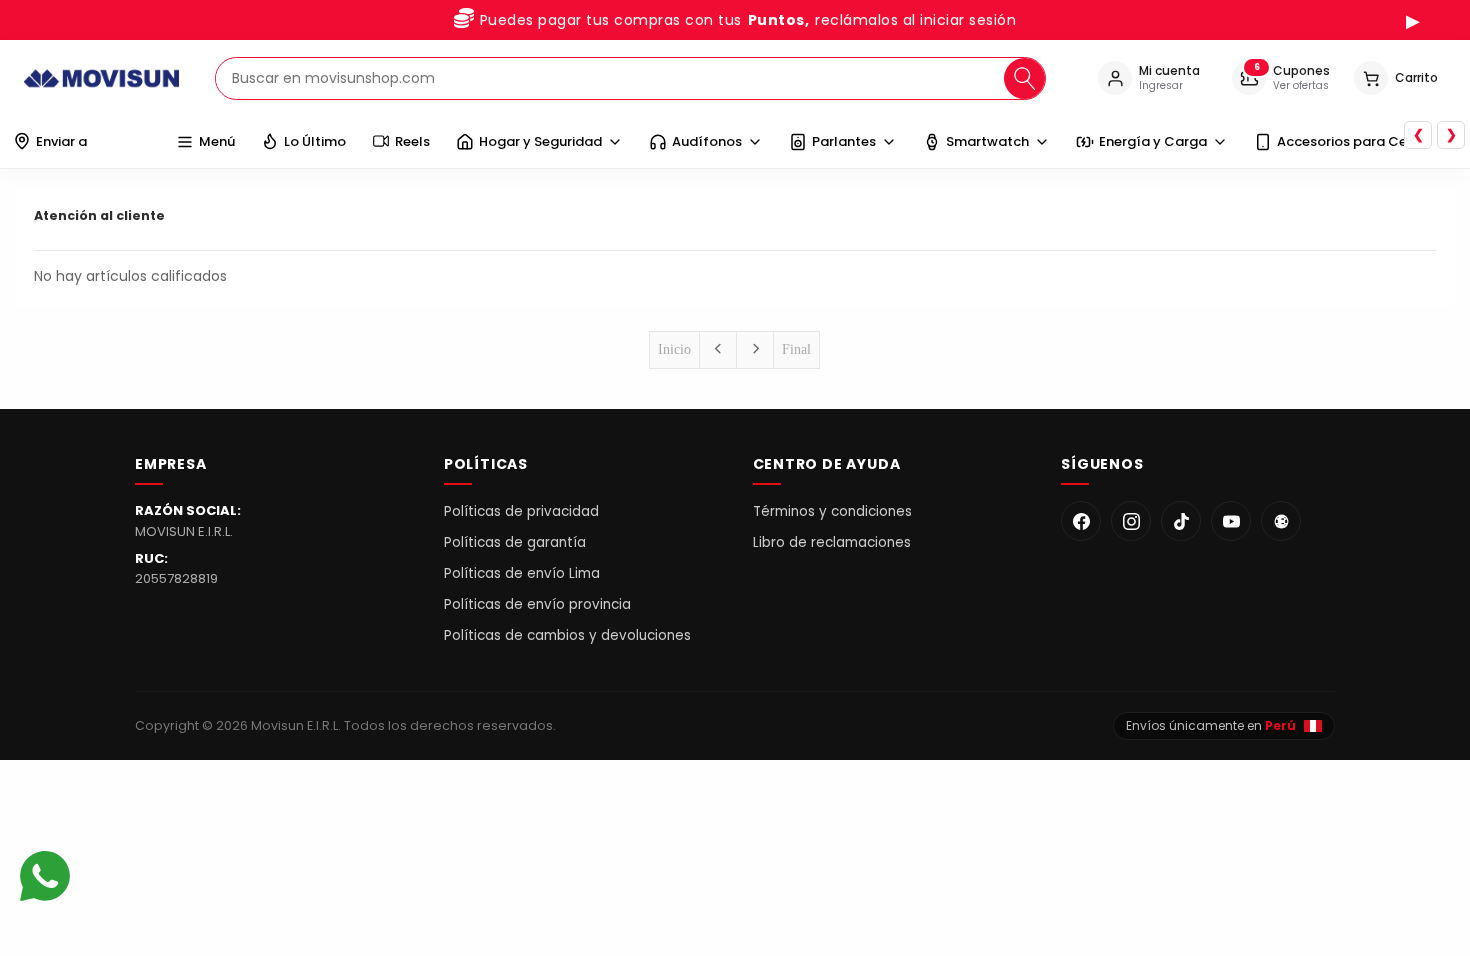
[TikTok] (1181, 521)
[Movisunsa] (1281, 521)
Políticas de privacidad (521, 511)
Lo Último (315, 141)
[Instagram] (1131, 521)
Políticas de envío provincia (537, 604)
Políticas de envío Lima (522, 573)
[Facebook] (1081, 521)
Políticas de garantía (515, 542)
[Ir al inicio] (101, 78)
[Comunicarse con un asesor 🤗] (45, 878)
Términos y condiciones (832, 511)
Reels (412, 141)
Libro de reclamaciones (832, 542)
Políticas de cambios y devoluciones (567, 635)
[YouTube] (1231, 521)
